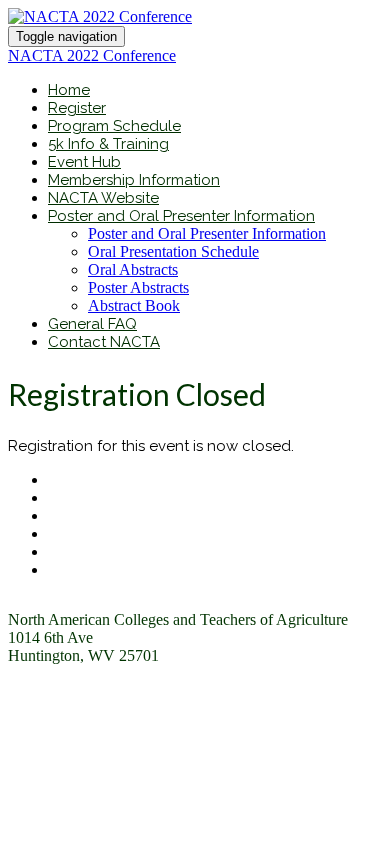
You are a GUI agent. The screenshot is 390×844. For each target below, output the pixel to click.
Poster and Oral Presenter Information (181, 216)
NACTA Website (103, 198)
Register (77, 108)
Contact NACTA (104, 342)
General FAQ (92, 324)
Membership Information (134, 180)
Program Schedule (114, 126)
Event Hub (84, 162)
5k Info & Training (108, 144)
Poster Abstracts (138, 287)
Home (69, 90)
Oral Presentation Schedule (173, 251)
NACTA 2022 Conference (92, 55)
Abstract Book (134, 305)
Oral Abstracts (133, 269)
